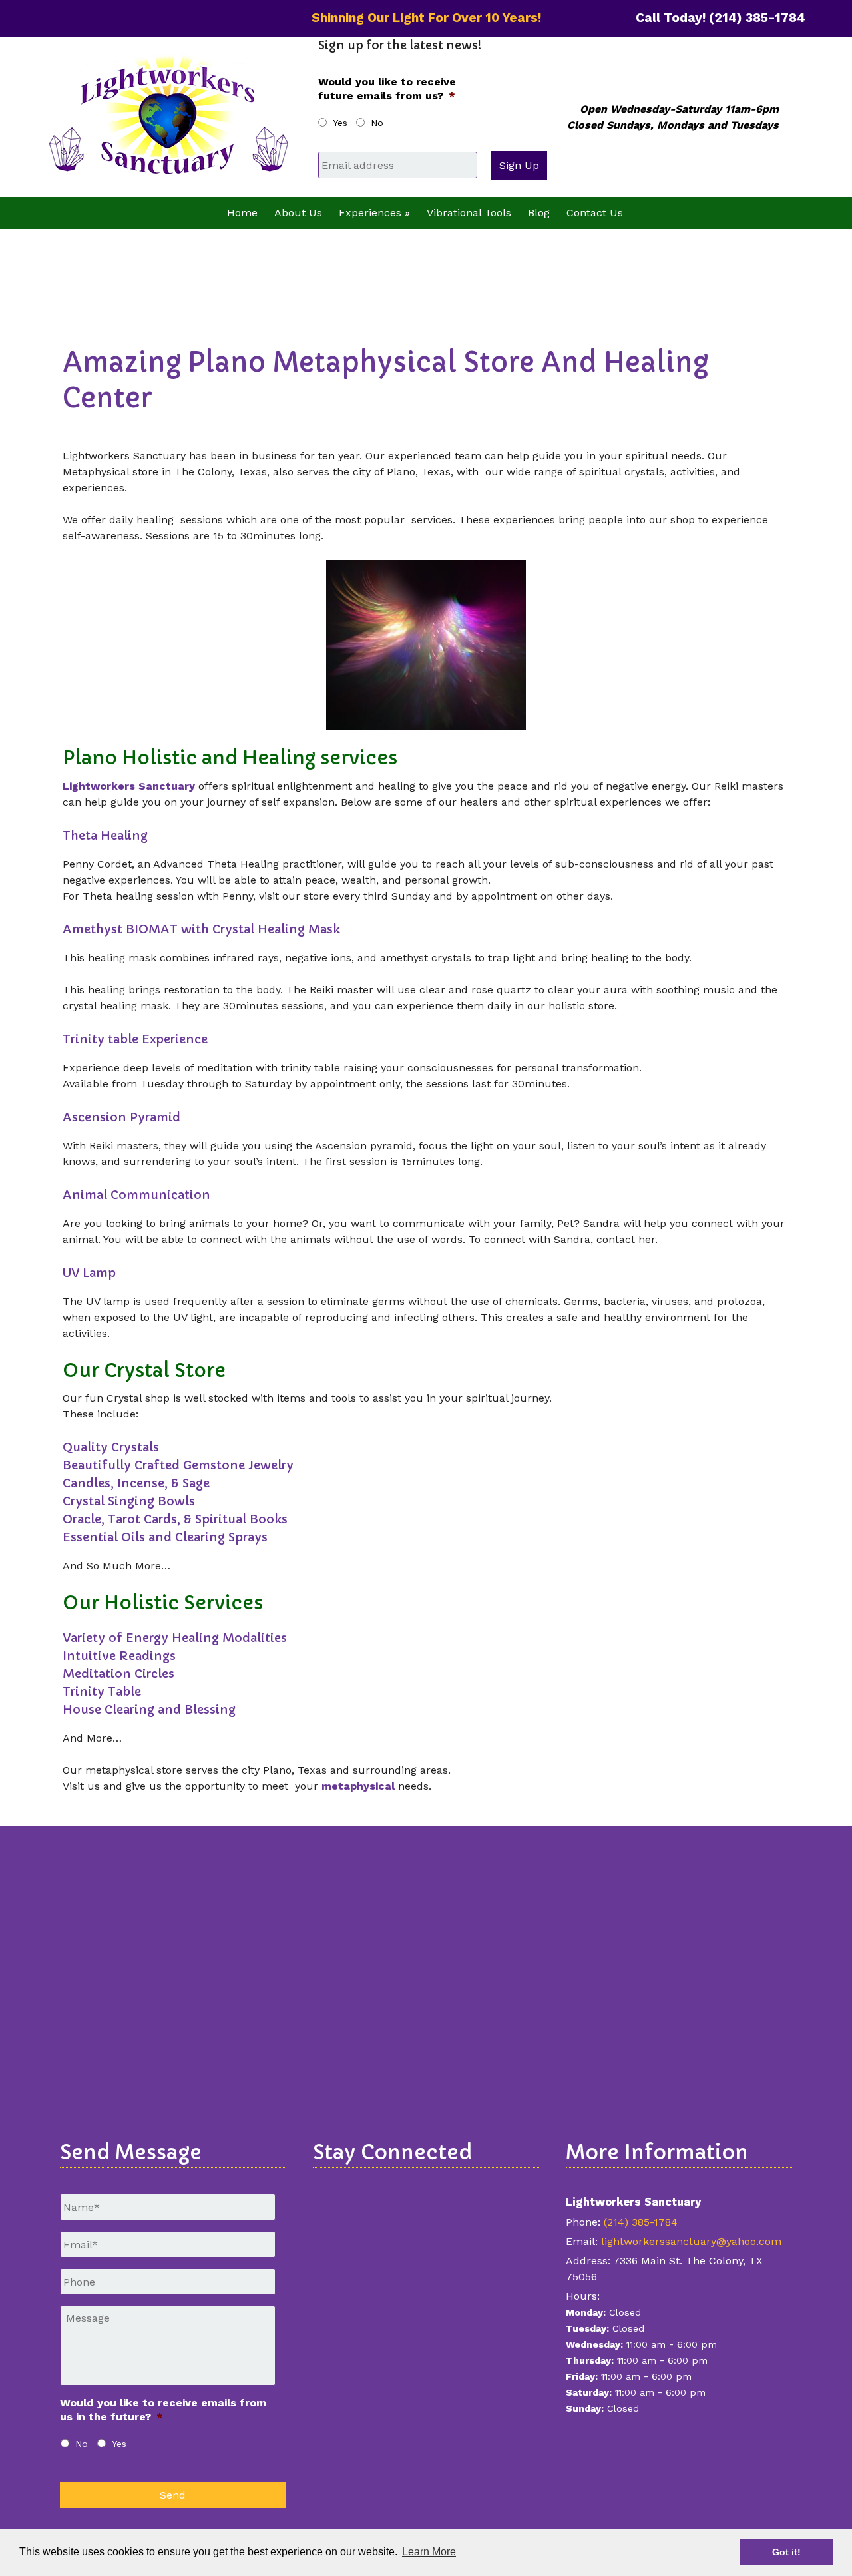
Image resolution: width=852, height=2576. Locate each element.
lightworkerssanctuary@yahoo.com (691, 2241)
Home (242, 213)
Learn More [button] (429, 2552)
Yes (340, 123)
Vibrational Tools (469, 213)
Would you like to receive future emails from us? (387, 89)
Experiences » (374, 213)
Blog (539, 213)
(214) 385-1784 (641, 2222)
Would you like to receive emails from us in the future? (163, 2410)
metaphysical (358, 1786)
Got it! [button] (786, 2552)
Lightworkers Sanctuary (129, 786)
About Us (298, 213)
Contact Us (595, 213)
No (377, 123)
